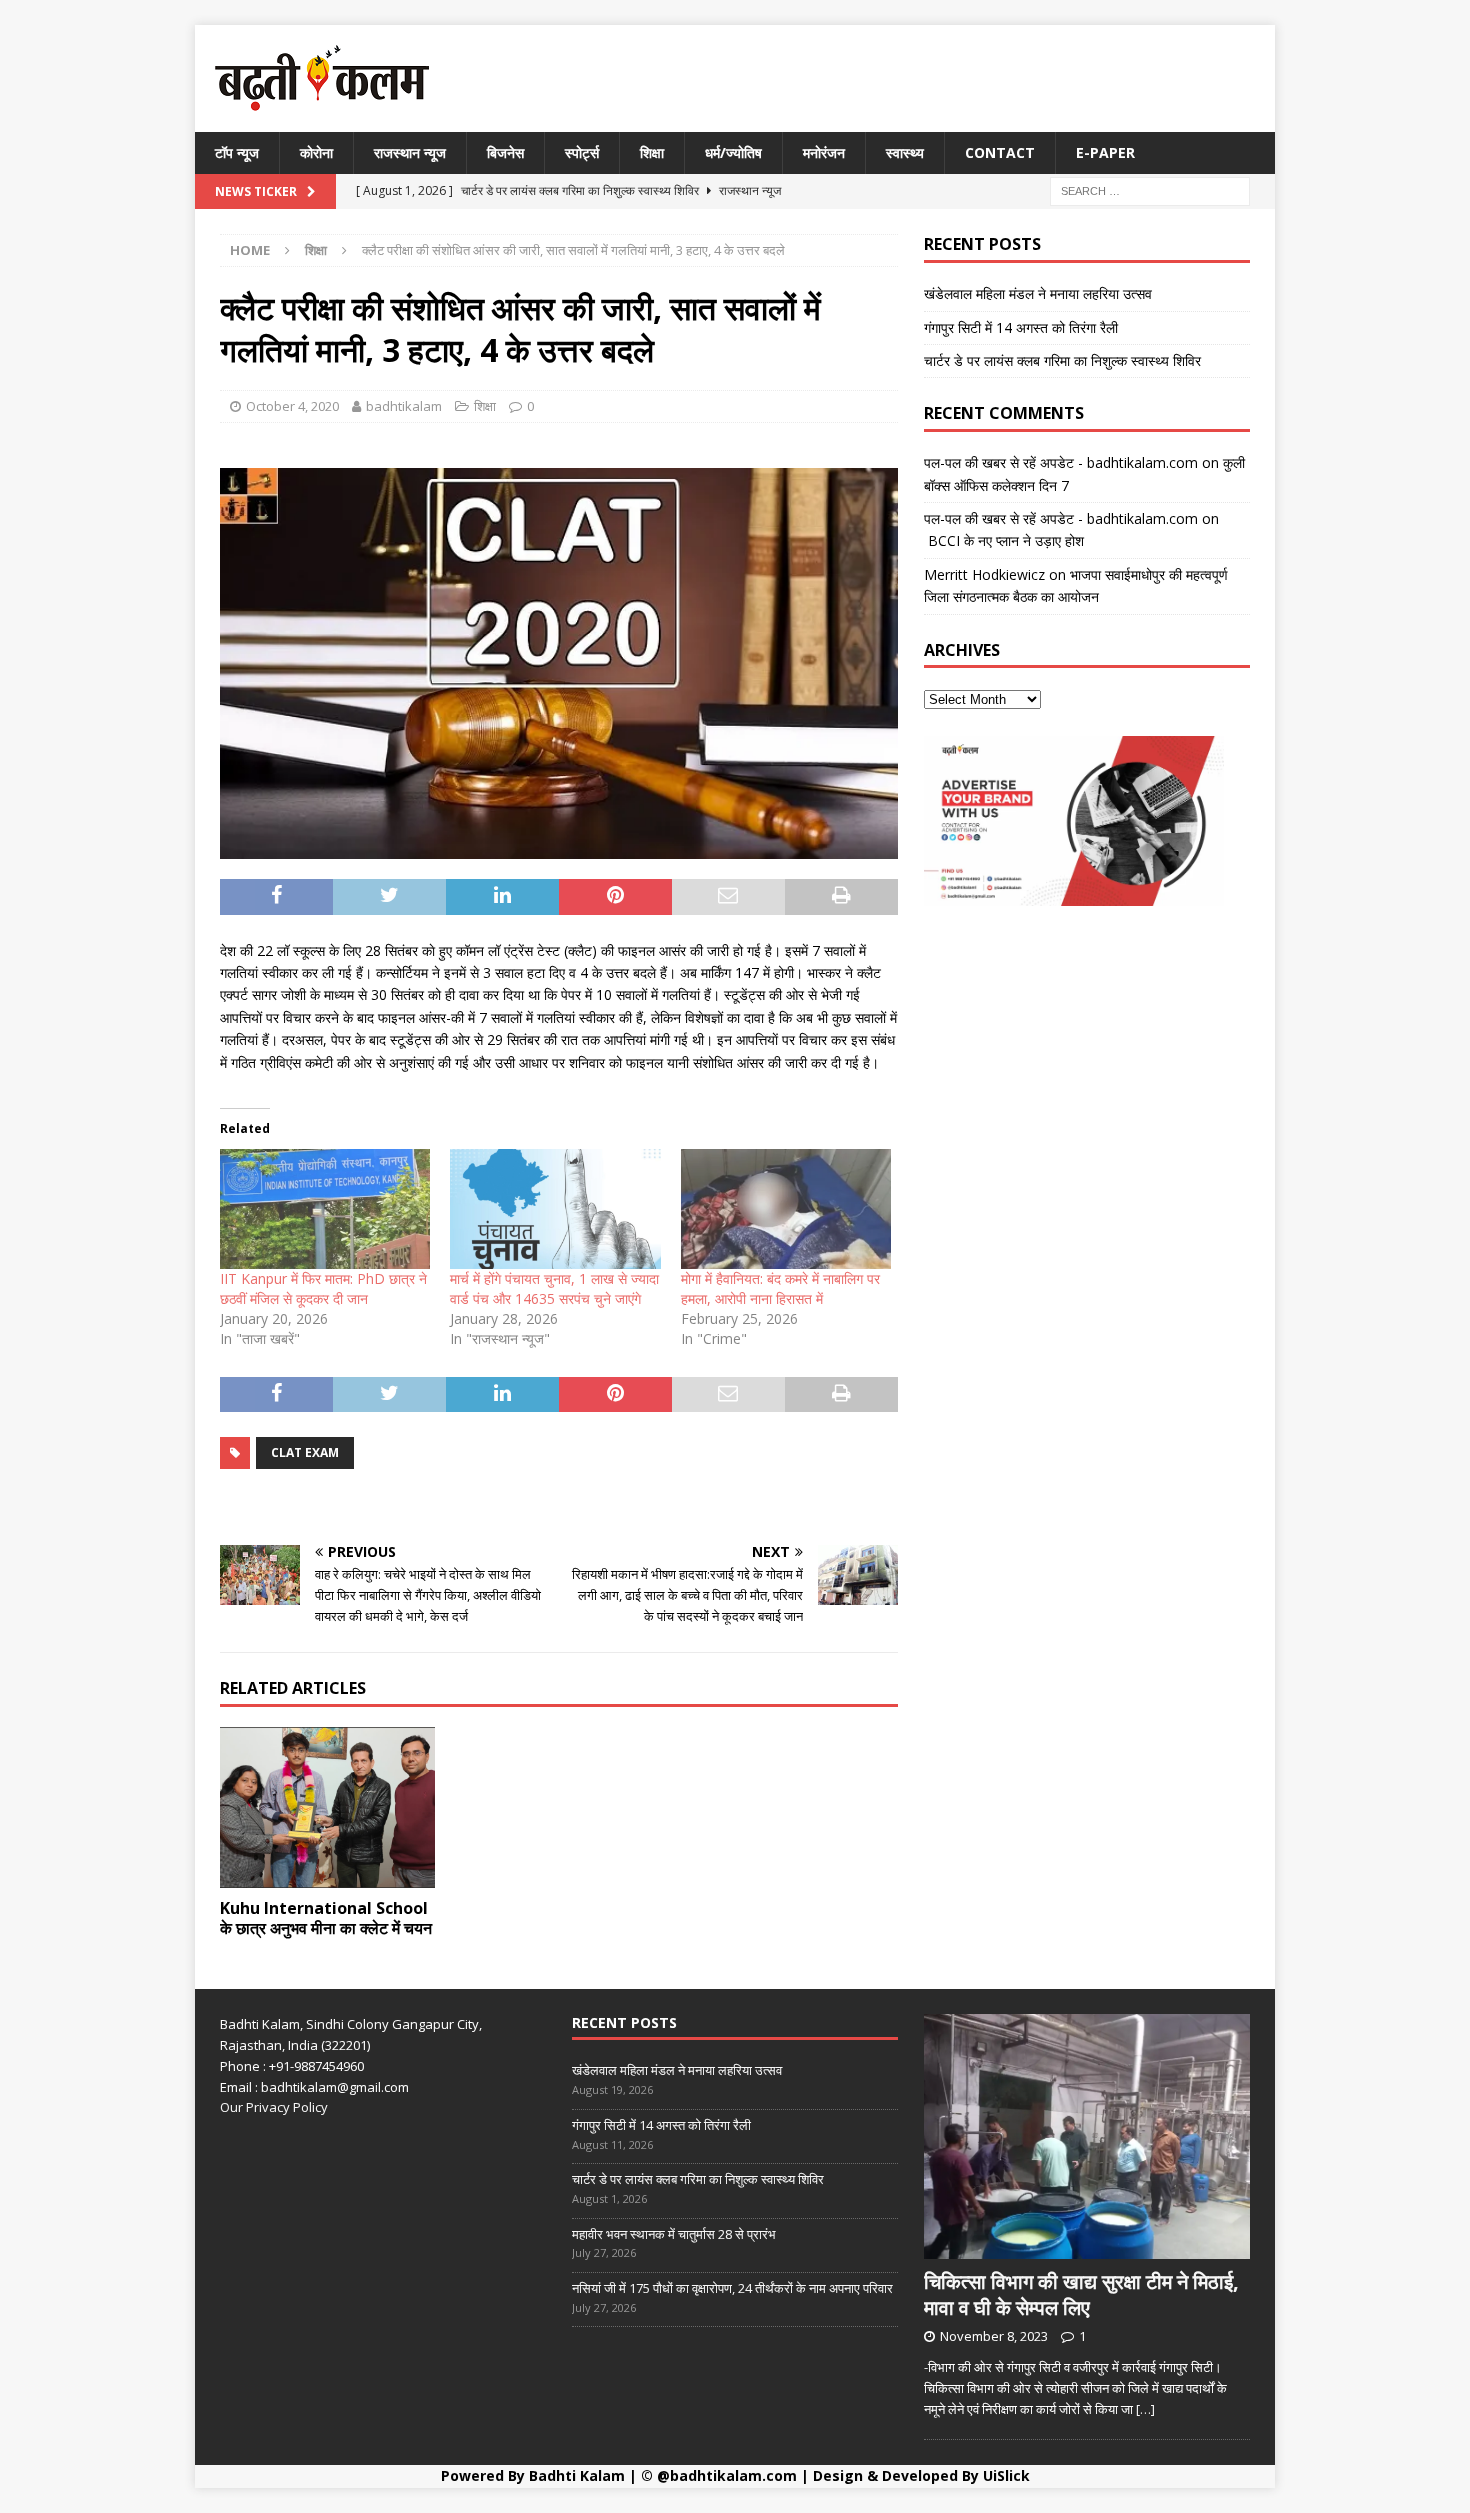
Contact (1000, 152)
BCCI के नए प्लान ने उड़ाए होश (1004, 540)
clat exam (305, 1452)
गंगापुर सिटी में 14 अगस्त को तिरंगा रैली (1021, 327)
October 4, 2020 (292, 406)
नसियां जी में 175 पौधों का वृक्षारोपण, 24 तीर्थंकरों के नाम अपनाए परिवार (732, 2288)
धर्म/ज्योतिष (733, 152)
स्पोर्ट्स (582, 152)
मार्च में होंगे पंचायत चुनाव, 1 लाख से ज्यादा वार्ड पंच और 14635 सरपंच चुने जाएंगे (554, 1288)
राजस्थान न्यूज (410, 152)
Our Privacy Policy (274, 2107)
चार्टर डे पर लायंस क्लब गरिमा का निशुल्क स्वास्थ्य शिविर (1062, 360)
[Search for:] (1150, 190)
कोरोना (316, 152)
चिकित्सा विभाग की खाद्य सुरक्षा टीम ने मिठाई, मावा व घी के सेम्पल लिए (1081, 2294)
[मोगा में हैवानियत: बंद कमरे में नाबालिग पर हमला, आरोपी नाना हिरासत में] (786, 1209)
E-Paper (1105, 152)
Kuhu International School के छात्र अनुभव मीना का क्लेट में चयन (326, 1918)
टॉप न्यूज (237, 152)
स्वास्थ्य (905, 152)
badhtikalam (404, 406)
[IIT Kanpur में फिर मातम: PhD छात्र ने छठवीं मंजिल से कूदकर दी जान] (325, 1209)
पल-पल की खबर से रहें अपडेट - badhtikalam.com (1061, 462)
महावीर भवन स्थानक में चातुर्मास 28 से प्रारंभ (674, 2234)
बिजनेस (505, 152)
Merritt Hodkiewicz (984, 574)
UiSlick (1006, 2475)
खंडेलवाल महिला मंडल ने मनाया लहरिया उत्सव (1038, 293)
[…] (1145, 2409)
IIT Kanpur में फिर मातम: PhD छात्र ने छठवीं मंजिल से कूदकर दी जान (323, 1288)
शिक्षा (652, 152)
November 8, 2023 (994, 2336)
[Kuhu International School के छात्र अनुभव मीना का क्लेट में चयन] (327, 1807)
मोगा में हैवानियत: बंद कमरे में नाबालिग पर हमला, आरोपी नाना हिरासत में (780, 1288)
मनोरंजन (824, 152)
